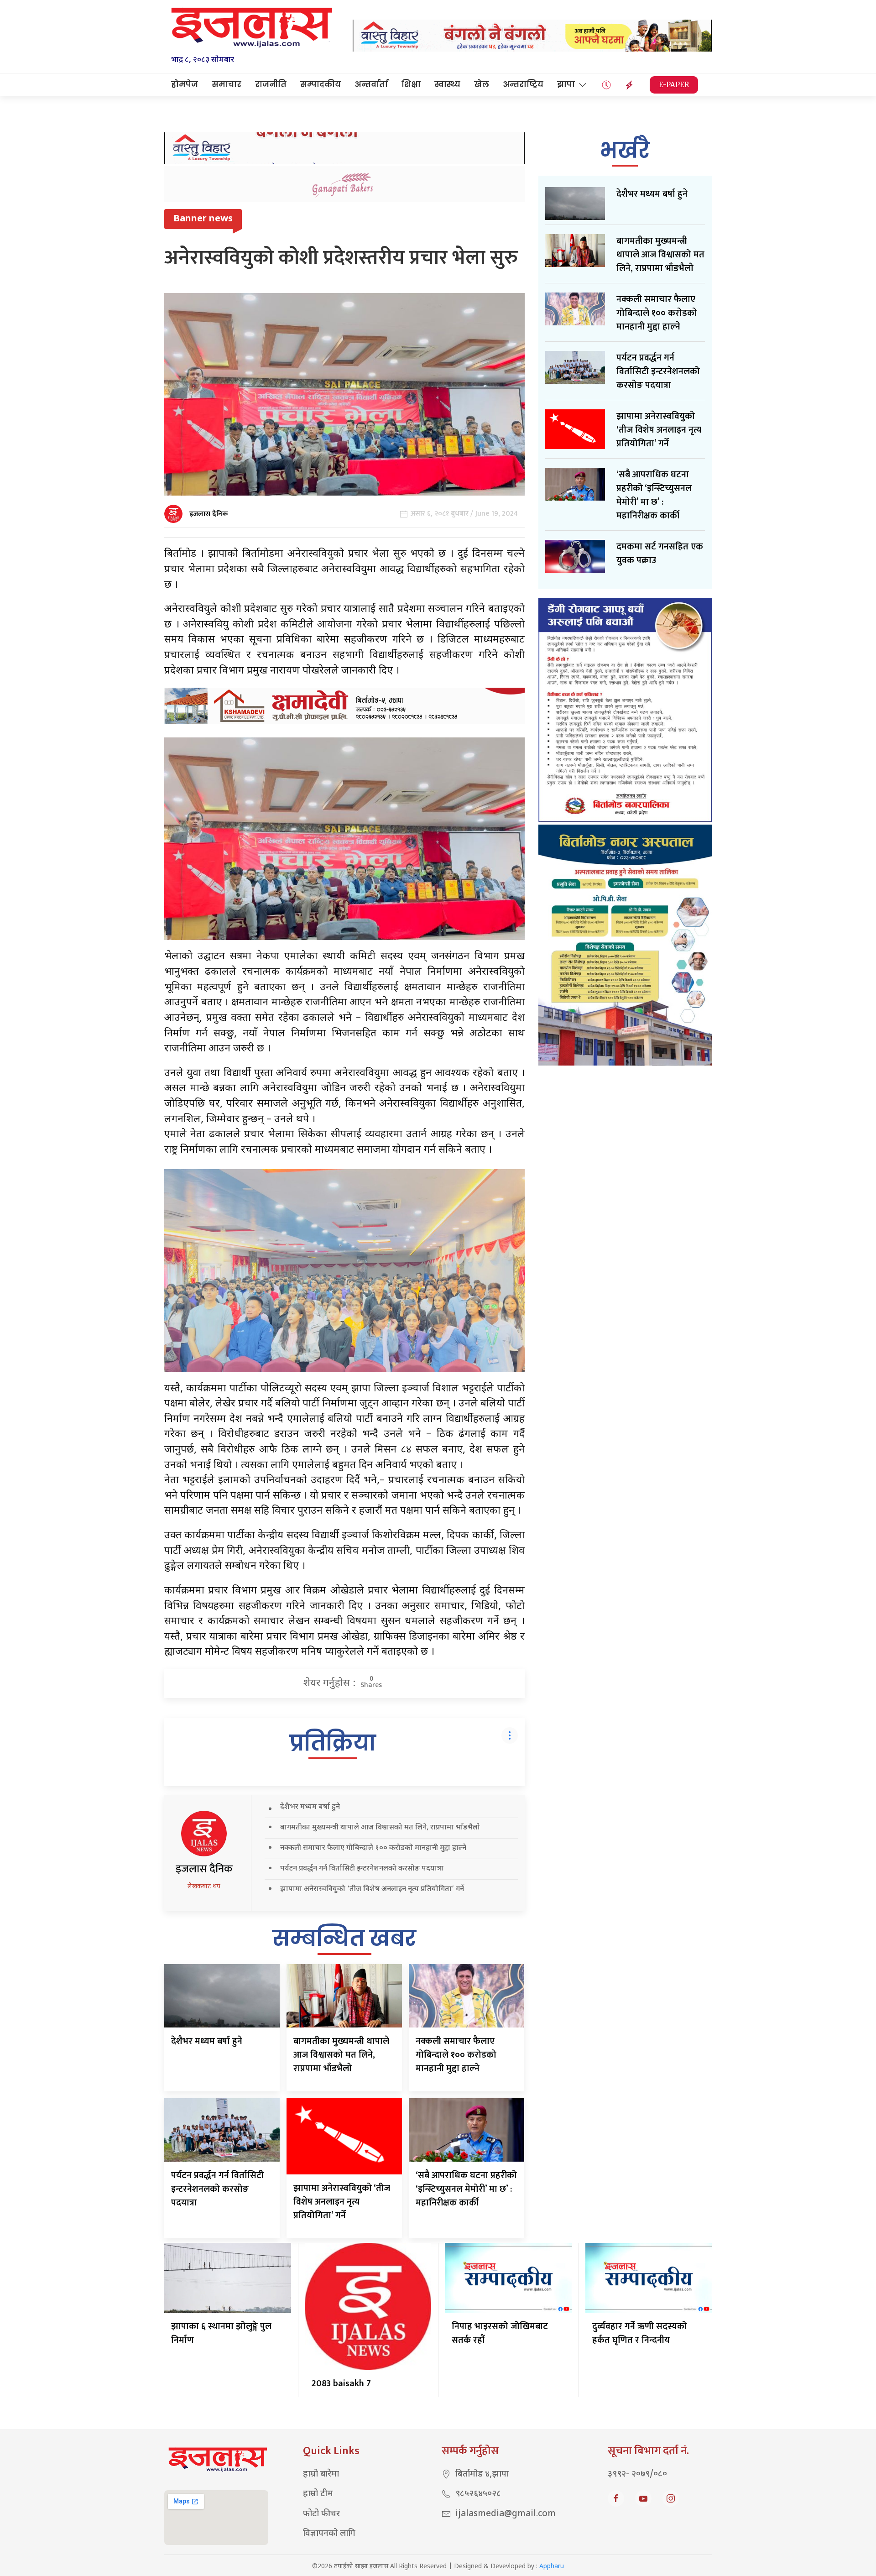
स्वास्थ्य (447, 84)
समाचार (227, 84)
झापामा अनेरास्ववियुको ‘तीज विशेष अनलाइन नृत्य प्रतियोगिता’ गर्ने (372, 1889)
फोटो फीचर (321, 2514)
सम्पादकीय (321, 84)
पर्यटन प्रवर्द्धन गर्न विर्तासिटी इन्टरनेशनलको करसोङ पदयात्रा (362, 1869)
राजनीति (271, 84)
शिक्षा (411, 84)
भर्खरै (625, 150)
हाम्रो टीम (318, 2494)
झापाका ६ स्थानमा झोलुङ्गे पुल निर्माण (221, 2333)
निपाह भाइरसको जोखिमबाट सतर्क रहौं (500, 2333)
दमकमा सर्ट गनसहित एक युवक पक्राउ (660, 554)
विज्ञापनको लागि (329, 2534)
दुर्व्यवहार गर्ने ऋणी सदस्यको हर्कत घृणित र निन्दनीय (640, 2333)
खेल (482, 84)
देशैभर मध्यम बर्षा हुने (310, 1807)
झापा (566, 84)
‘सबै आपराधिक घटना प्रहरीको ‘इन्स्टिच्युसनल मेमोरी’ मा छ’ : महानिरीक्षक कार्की (466, 2189)
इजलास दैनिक (209, 514)
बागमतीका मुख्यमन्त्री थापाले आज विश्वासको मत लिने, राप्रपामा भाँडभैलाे (380, 1828)
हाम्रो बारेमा (321, 2474)
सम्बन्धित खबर (344, 1938)
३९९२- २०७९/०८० (637, 2474)
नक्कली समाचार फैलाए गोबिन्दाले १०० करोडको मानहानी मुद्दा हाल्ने (373, 1848)
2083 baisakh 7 (341, 2383)
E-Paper (674, 85)
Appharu (552, 2567)
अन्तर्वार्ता (371, 84)
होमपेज (185, 84)
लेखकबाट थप (204, 1887)
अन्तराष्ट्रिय (523, 84)
